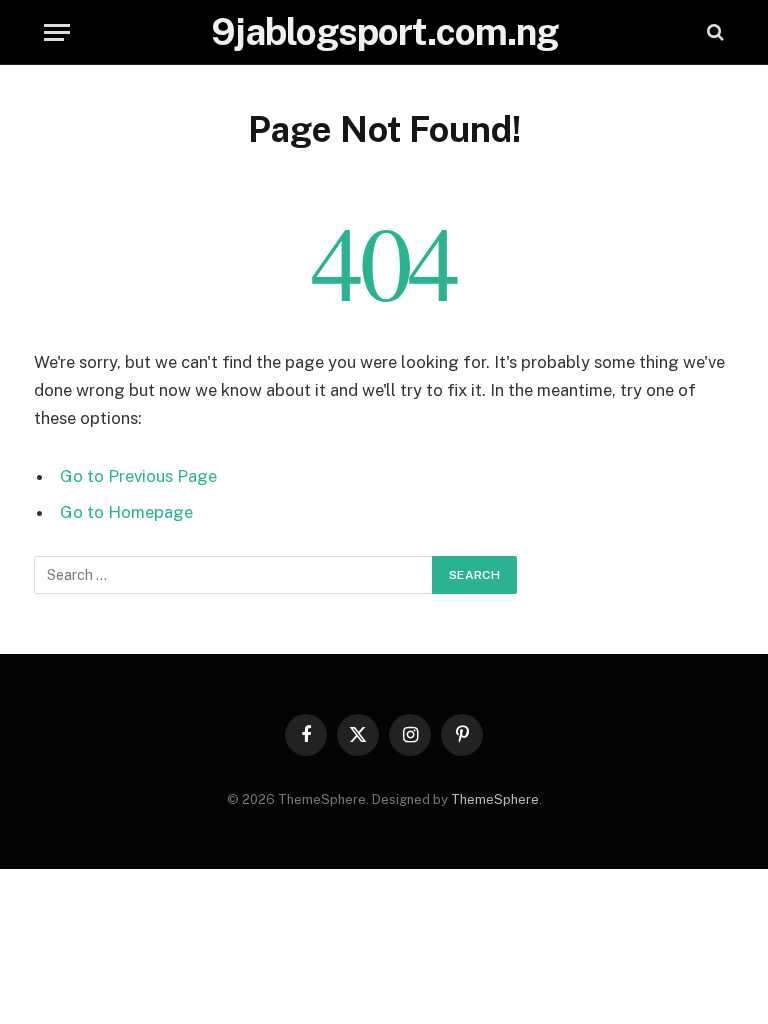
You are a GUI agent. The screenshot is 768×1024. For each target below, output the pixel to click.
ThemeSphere (495, 799)
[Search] (713, 32)
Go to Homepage (126, 512)
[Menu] (57, 32)
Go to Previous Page (138, 476)
